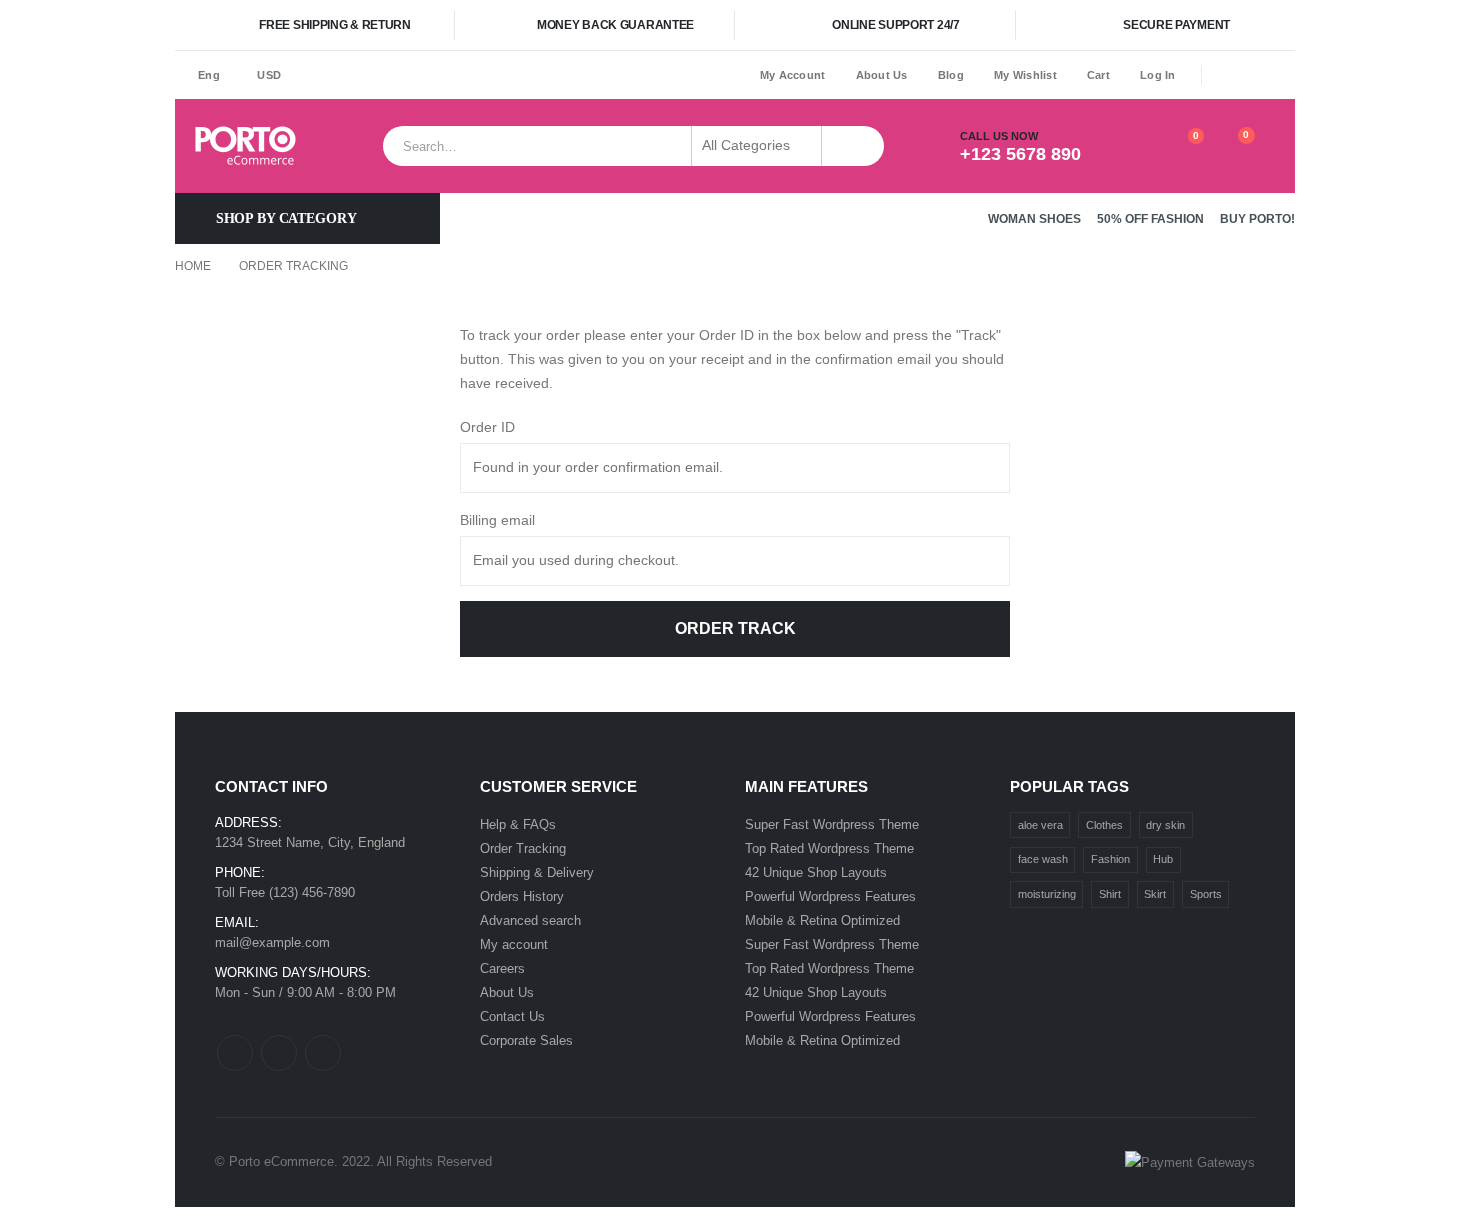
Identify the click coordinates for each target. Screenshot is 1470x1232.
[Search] (853, 146)
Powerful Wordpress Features (830, 896)
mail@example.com (272, 942)
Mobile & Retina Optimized (822, 920)
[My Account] (1135, 146)
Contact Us (512, 1016)
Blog (951, 75)
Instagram (323, 1053)
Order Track (735, 628)
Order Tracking (523, 848)
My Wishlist (1025, 75)
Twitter (279, 1053)
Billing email (497, 520)
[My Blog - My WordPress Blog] (245, 146)
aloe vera (1040, 825)
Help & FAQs (518, 824)
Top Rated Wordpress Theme (829, 848)
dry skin (1165, 825)
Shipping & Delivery (537, 872)
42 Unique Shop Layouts (816, 872)
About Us (882, 75)
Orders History (522, 896)
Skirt (1155, 894)
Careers (502, 968)
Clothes (1104, 825)
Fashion (1110, 859)
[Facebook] (1225, 75)
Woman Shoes (1034, 219)
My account (514, 944)
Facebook (235, 1053)
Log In (1158, 75)
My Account (793, 75)
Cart (1098, 75)
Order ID (487, 427)
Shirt (1110, 894)
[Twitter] (1254, 75)
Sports (1206, 894)
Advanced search (530, 920)
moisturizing (1047, 894)
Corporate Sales (526, 1040)
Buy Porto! (1257, 219)
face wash (1043, 859)
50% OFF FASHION (1150, 219)
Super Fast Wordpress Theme (832, 824)
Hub (1163, 859)
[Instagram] (1282, 75)
